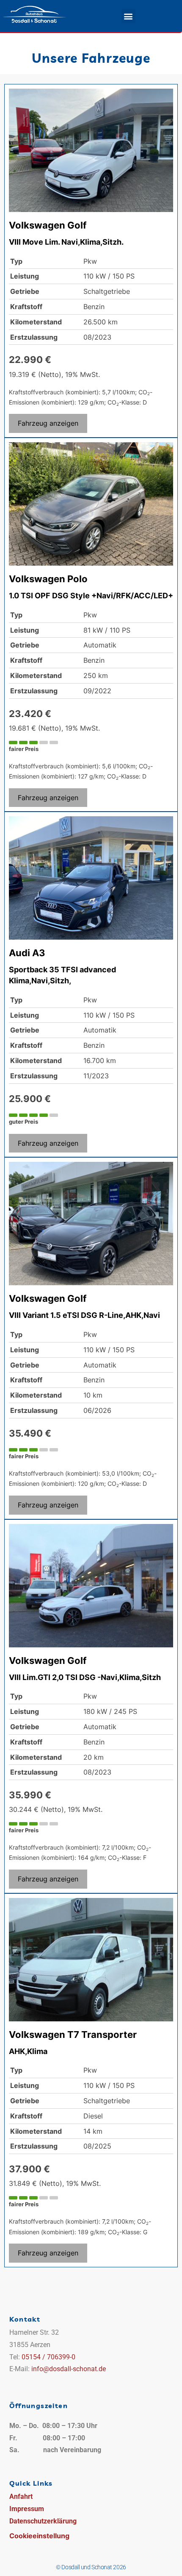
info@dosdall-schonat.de (69, 2369)
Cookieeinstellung (39, 2536)
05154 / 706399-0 (48, 2357)
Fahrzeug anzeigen (48, 423)
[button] (128, 16)
